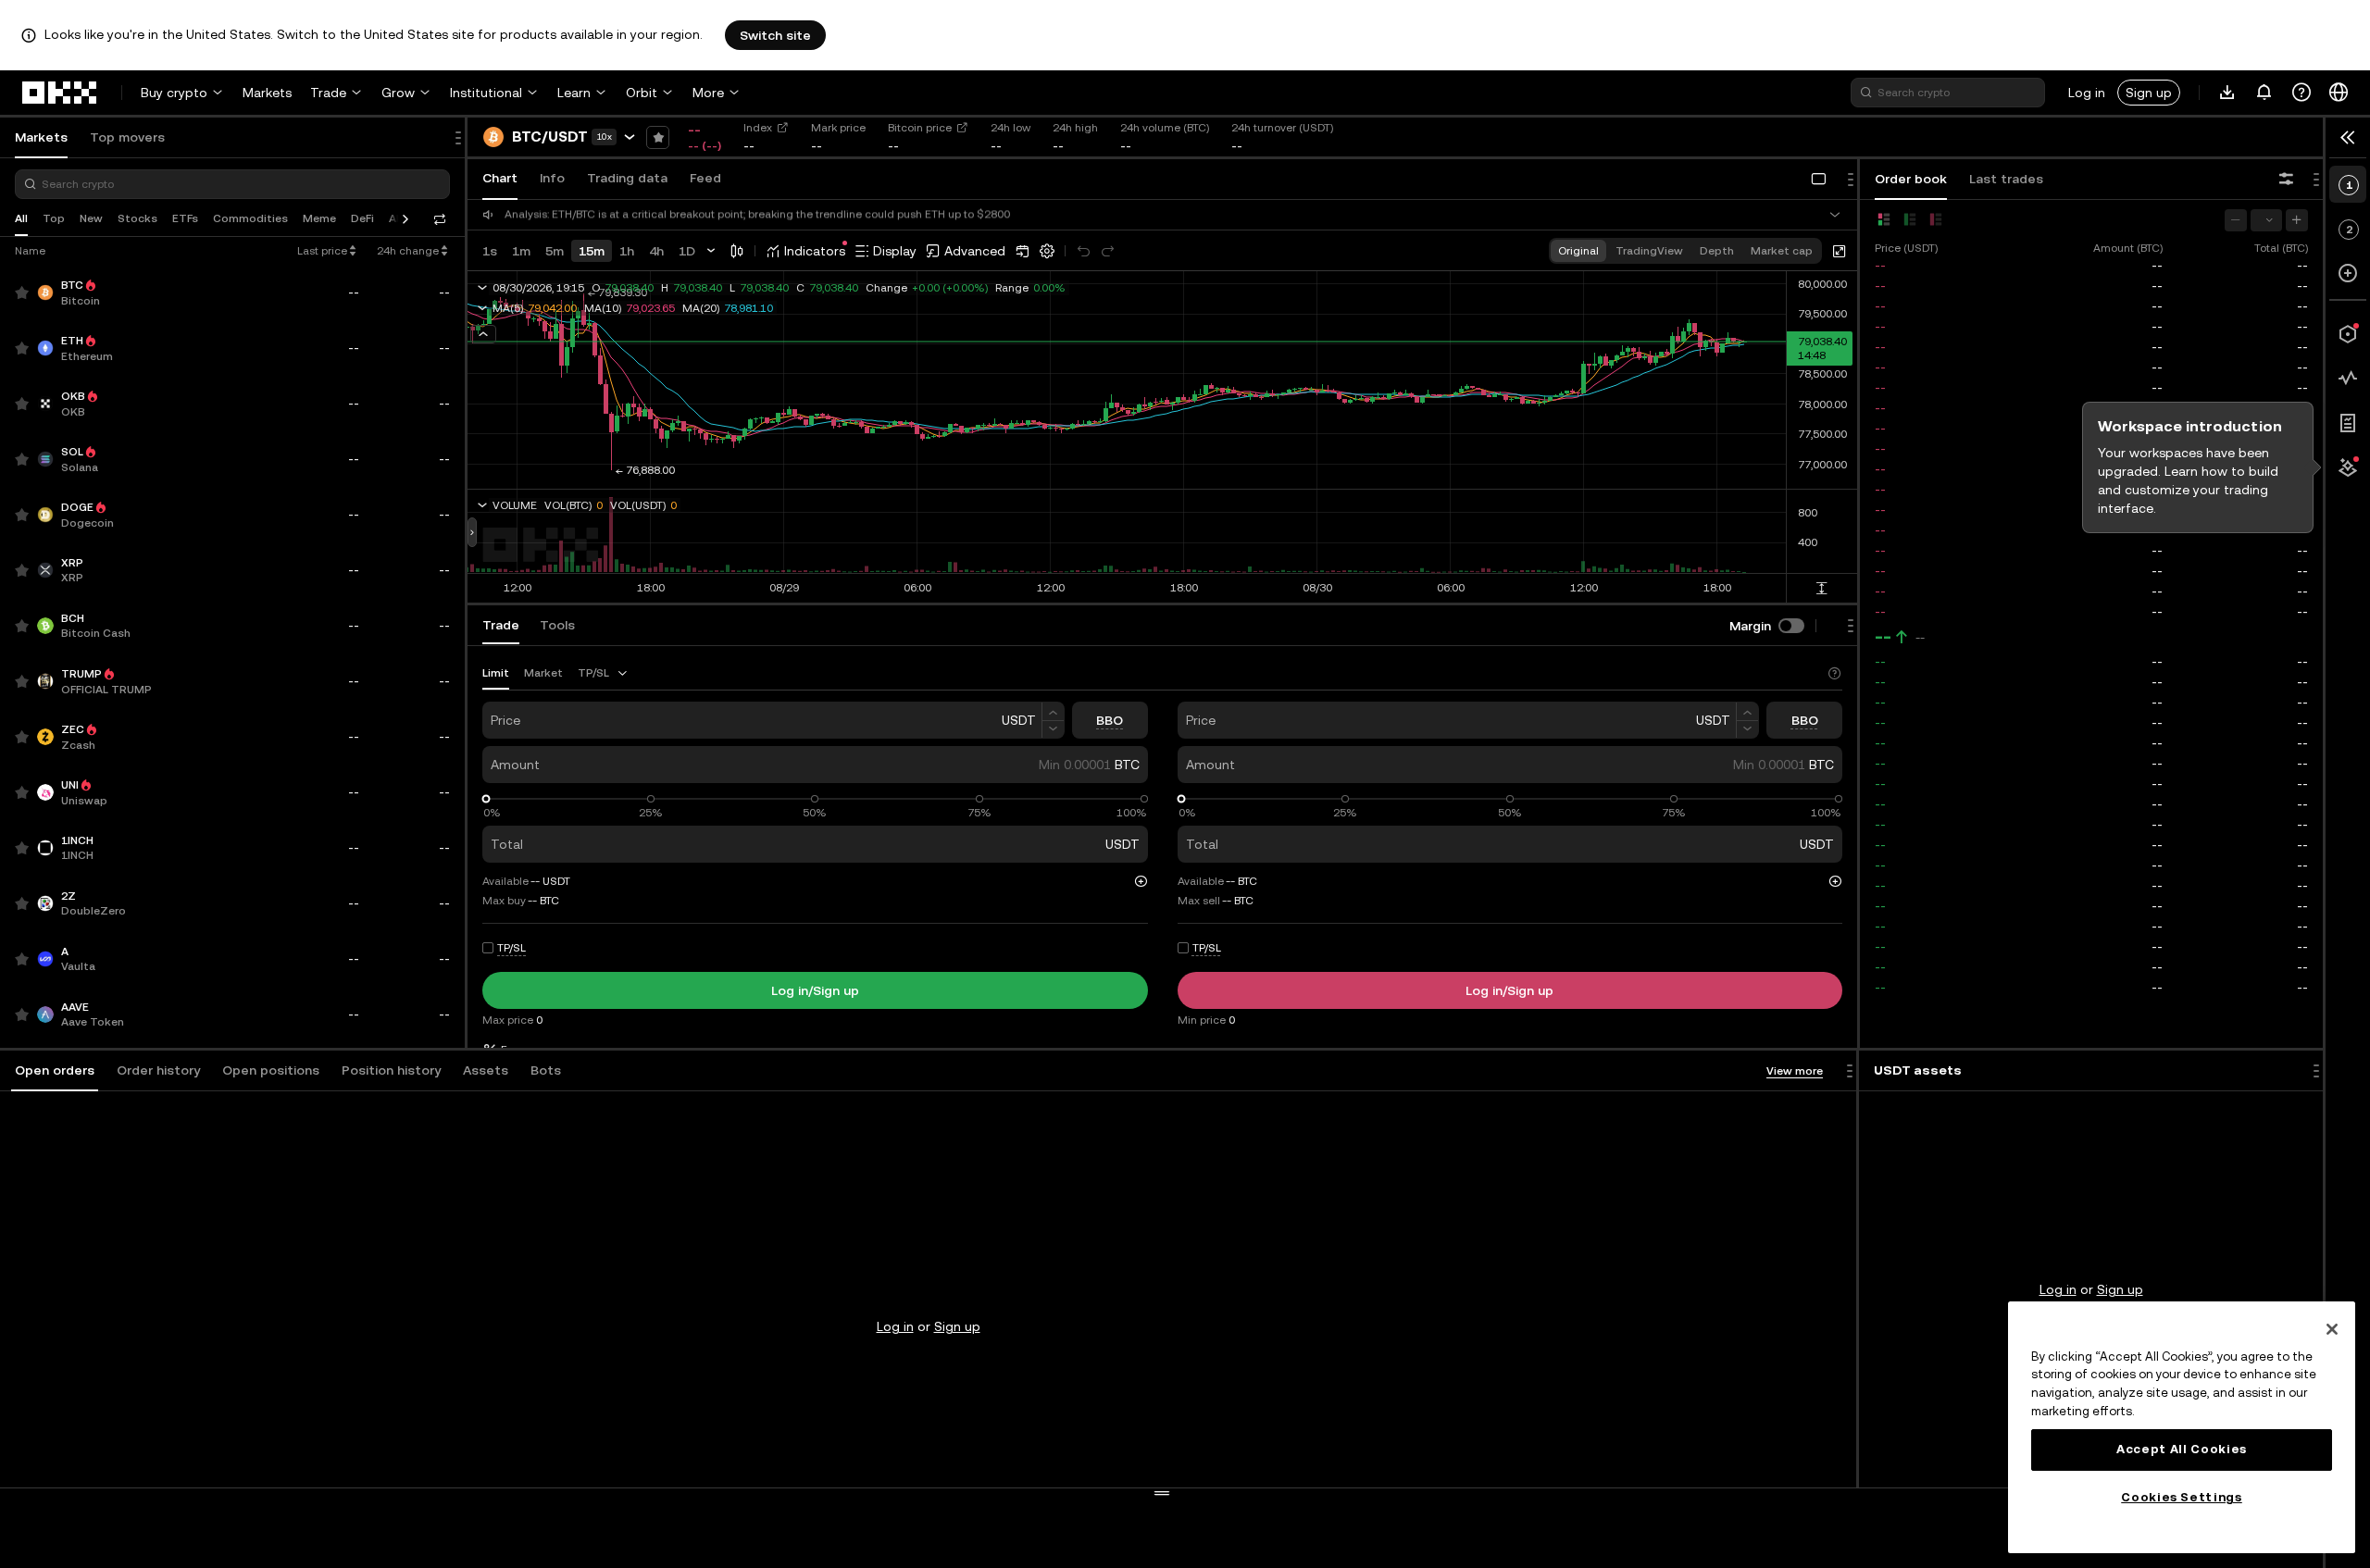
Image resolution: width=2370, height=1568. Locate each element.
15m (592, 251)
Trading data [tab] (627, 178)
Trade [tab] (501, 625)
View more (1795, 1071)
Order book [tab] (1911, 179)
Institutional (486, 93)
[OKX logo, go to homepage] (60, 93)
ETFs (185, 218)
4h (656, 251)
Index (758, 128)
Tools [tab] (557, 625)
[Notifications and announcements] (2264, 93)
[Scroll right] (405, 219)
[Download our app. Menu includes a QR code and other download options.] (2227, 93)
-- (1883, 637)
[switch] (1791, 626)
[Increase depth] (2297, 220)
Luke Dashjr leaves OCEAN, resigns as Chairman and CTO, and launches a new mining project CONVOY (769, 215)
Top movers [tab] (127, 137)
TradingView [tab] (1649, 251)
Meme (319, 218)
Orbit (642, 93)
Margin (1750, 626)
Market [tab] (543, 673)
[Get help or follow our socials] (2301, 93)
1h (627, 251)
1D (687, 251)
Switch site (775, 35)
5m (555, 251)
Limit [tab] (496, 673)
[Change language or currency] (2339, 93)
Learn (574, 93)
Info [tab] (552, 178)
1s (490, 251)
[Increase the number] (1053, 711)
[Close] (2332, 1329)
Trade (328, 93)
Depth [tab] (1717, 251)
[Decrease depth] (2236, 220)
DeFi (362, 218)
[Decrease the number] (1053, 730)
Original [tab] (1578, 251)
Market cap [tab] (1782, 251)
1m (521, 251)
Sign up (2149, 93)
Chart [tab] (500, 178)
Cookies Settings (2182, 1497)
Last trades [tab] (2006, 179)
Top (54, 218)
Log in (2087, 93)
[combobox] (604, 673)
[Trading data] (2348, 379)
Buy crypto (174, 93)
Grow (398, 93)
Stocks (137, 218)
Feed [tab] (705, 178)
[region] (2182, 1427)
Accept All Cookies (2182, 1449)
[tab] (55, 1071)
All (21, 218)
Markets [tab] (41, 137)
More (708, 93)
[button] (55, 1071)
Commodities (250, 218)
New (91, 218)
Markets (267, 93)
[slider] (486, 799)
